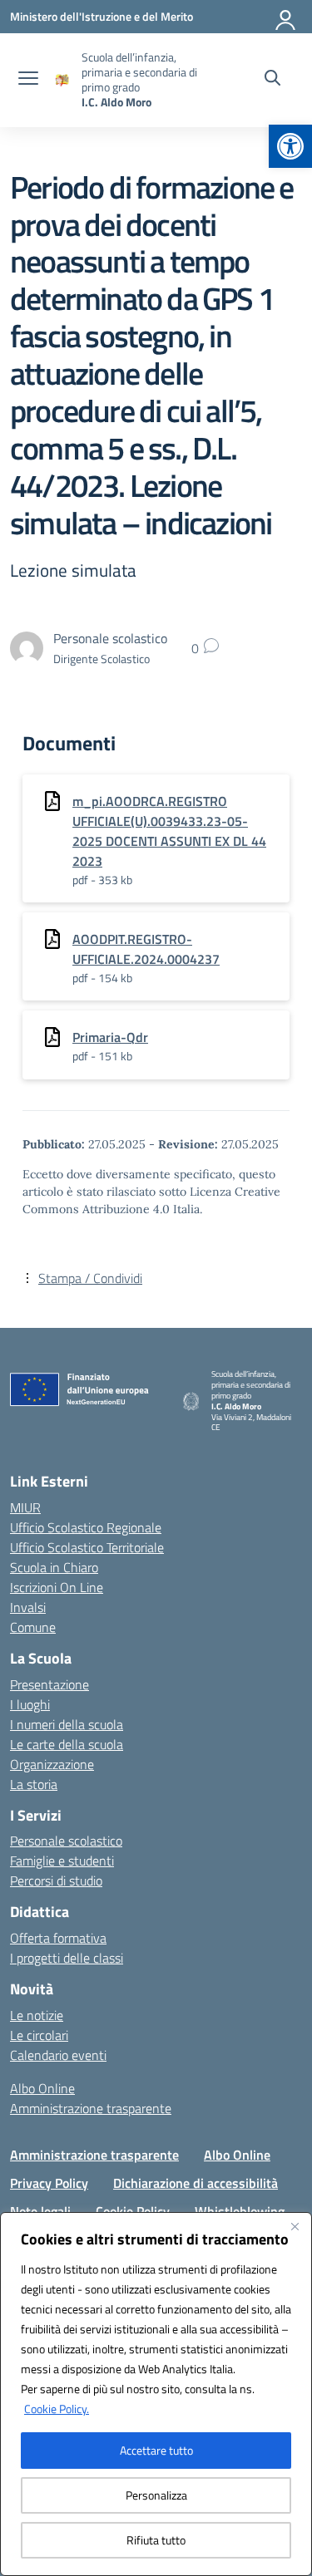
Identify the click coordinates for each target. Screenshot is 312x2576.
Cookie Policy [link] (133, 2211)
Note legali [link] (40, 2211)
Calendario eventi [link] (58, 2055)
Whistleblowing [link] (240, 2211)
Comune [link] (33, 1627)
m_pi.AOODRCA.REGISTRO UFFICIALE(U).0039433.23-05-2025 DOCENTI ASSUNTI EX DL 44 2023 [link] (169, 831)
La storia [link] (34, 1784)
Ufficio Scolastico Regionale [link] (86, 1527)
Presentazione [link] (50, 1684)
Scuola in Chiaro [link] (54, 1567)
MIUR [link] (25, 1507)
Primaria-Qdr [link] (110, 1037)
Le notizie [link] (37, 2015)
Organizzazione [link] (52, 1764)
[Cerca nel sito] (272, 80)
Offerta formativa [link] (58, 1938)
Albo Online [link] (42, 2088)
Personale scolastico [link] (66, 1841)
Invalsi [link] (28, 1607)
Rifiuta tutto (156, 2540)
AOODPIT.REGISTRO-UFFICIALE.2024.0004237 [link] (146, 949)
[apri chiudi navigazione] (28, 80)
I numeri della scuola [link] (67, 1724)
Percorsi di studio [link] (56, 1880)
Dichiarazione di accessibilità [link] (196, 2183)
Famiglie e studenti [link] (62, 1861)
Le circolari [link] (39, 2035)
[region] (156, 2394)
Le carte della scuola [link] (67, 1744)
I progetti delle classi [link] (67, 1958)
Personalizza (156, 2495)
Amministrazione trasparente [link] (91, 2108)
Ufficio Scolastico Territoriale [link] (87, 1547)
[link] (290, 146)
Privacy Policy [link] (49, 2183)
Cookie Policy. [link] (57, 2409)
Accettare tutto (156, 2450)
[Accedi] (286, 17)
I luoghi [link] (30, 1704)
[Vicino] (295, 2226)
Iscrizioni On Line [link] (57, 1587)
